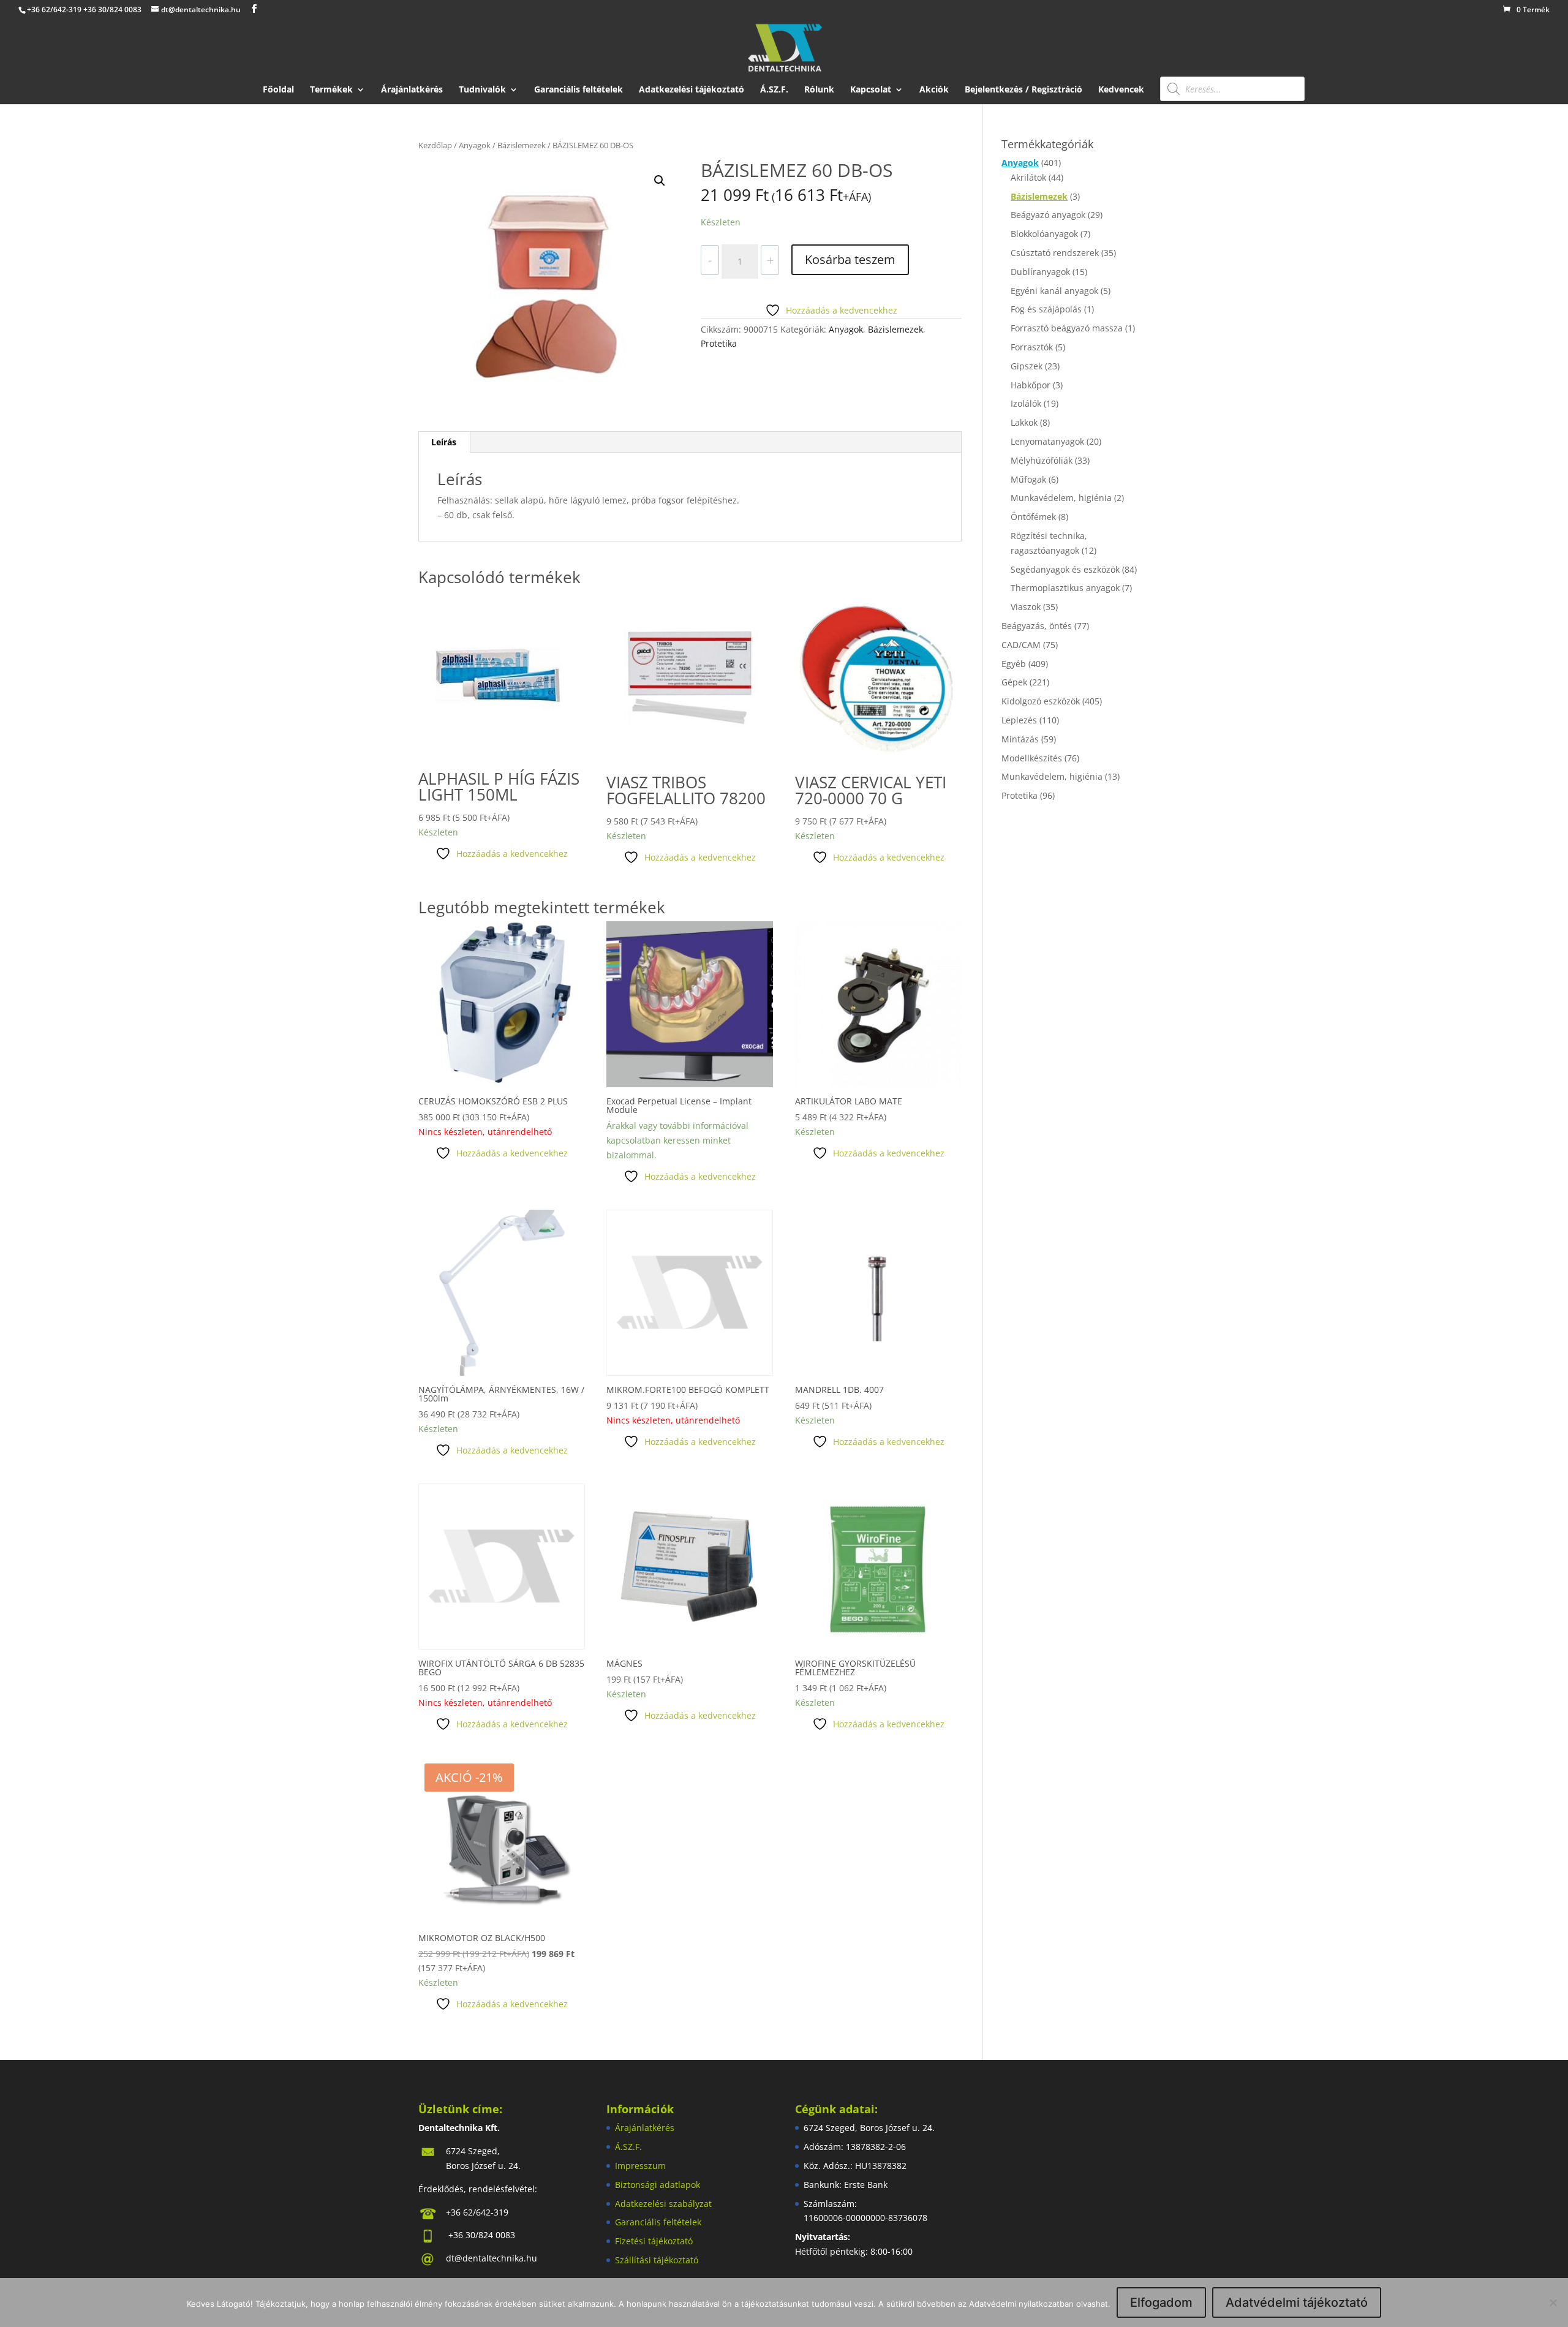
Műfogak (1028, 479)
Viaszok (1026, 607)
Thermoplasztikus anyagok (1065, 588)
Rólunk (819, 90)
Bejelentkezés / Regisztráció (1023, 90)
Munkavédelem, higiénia (1061, 498)
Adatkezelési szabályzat (663, 2204)
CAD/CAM (1021, 645)
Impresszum (640, 2166)
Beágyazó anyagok (1048, 215)
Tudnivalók (482, 90)
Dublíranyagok (1040, 272)
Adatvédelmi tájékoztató (1297, 2302)
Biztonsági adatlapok (658, 2185)
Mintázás (1020, 739)
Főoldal (278, 90)
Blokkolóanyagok (1044, 234)
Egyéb (1014, 664)
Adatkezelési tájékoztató (692, 90)
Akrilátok (1028, 177)
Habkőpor (1031, 385)
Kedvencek (1121, 90)
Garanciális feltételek (579, 90)
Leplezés (1019, 720)
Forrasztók (1032, 347)
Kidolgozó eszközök (1041, 701)
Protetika (719, 343)
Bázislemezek (522, 145)
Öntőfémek (1033, 517)
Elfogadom (1161, 2302)
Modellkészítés (1032, 758)
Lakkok (1024, 422)
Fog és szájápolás (1046, 309)
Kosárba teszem (850, 259)
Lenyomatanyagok (1047, 441)
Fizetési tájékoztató (654, 2241)
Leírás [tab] (444, 442)
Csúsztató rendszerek (1055, 253)
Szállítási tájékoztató (657, 2260)
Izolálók (1026, 403)
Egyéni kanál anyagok (1054, 291)
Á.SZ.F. (774, 90)
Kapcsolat (871, 90)
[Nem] (1553, 2302)
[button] (660, 181)
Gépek (1014, 682)
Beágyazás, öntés (1037, 626)
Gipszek (1027, 366)
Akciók (934, 90)
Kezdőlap (435, 145)
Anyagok (475, 145)
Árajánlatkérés (412, 90)
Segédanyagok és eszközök (1065, 569)
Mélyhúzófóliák (1042, 460)
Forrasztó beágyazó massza (1067, 328)
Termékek (331, 90)
